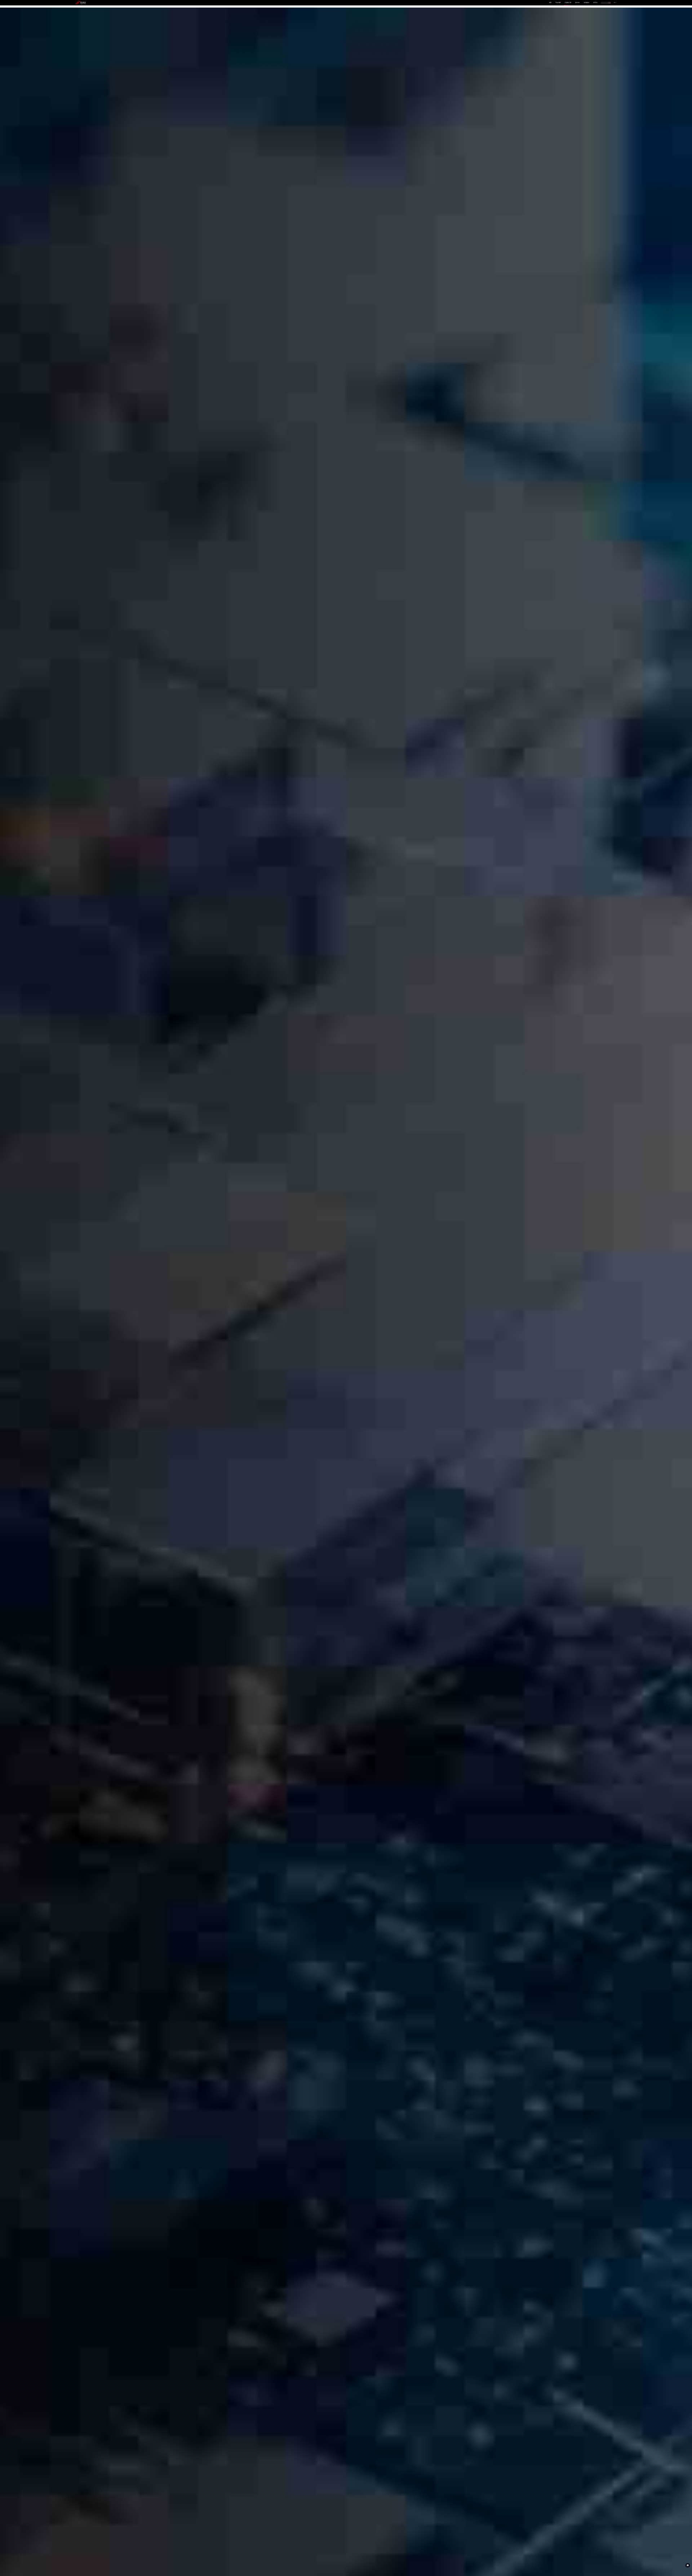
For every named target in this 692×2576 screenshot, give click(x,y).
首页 (550, 3)
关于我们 (595, 3)
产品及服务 (558, 3)
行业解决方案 (568, 3)
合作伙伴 (577, 3)
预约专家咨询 (84, 1312)
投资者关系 (587, 3)
